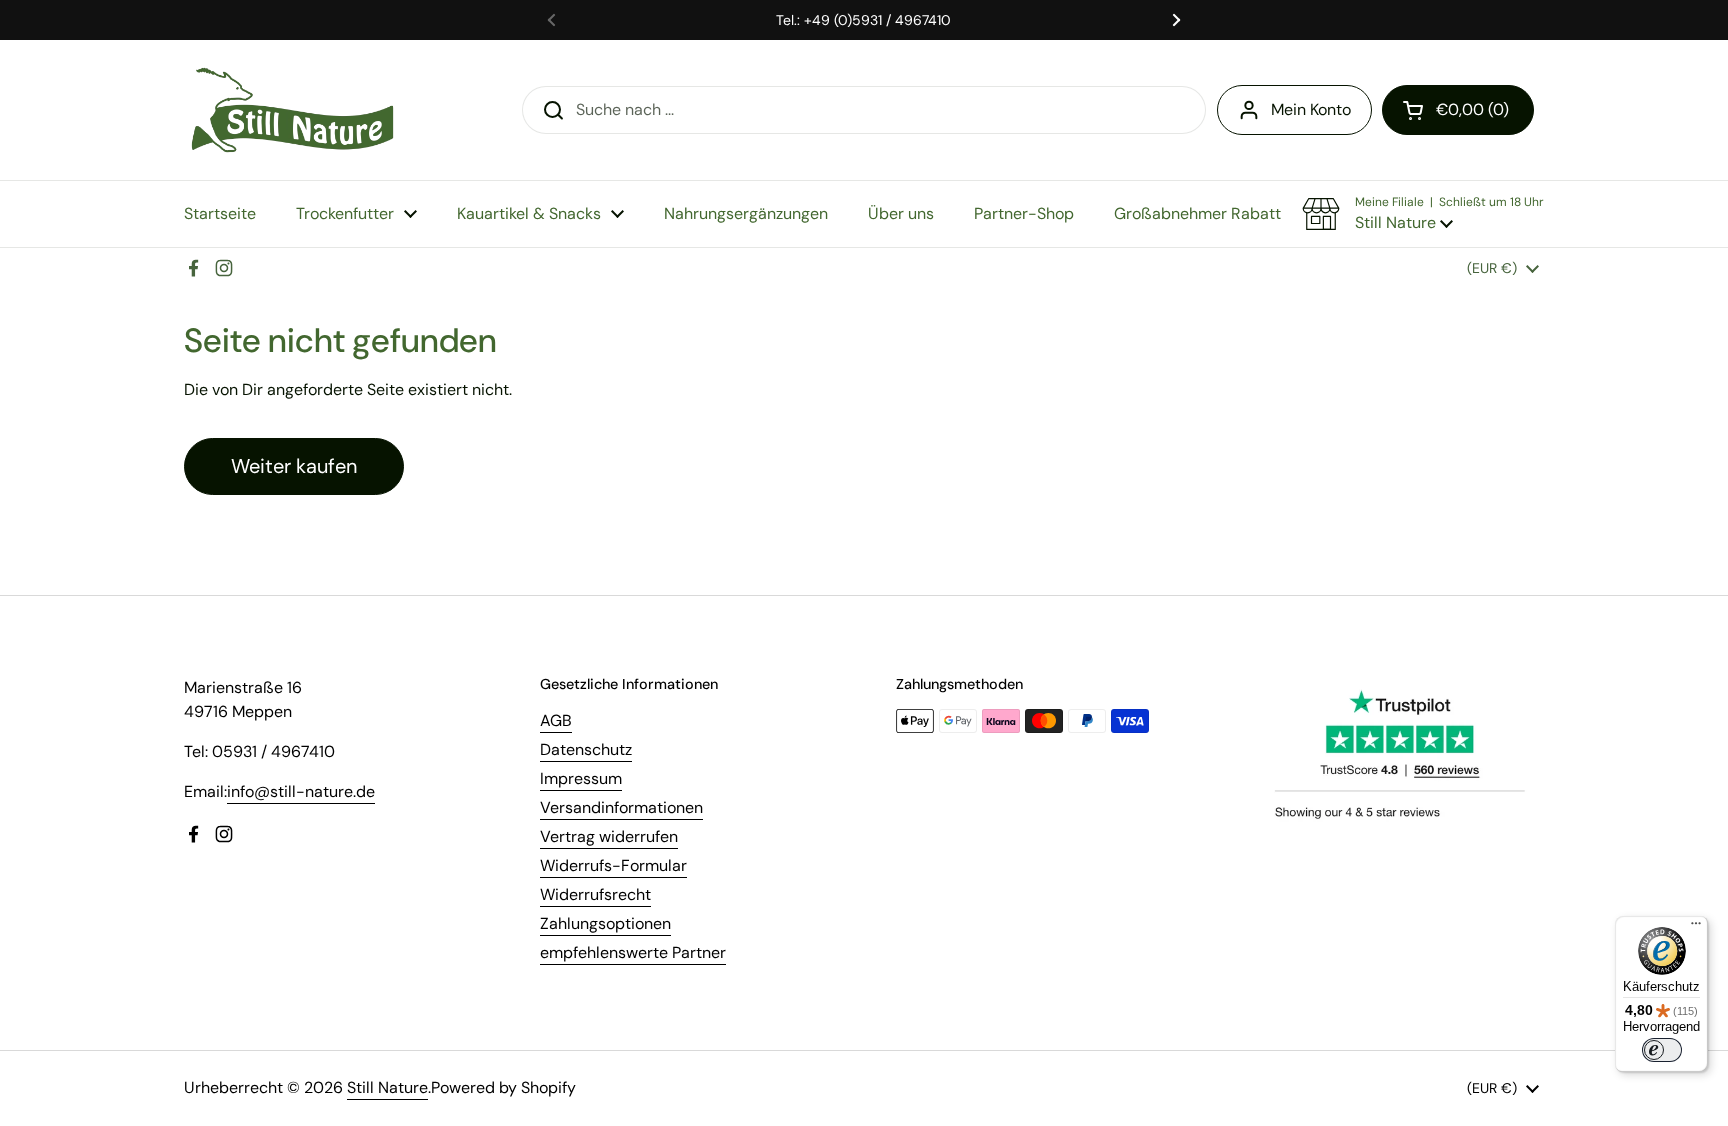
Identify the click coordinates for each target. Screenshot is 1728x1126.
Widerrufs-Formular (613, 865)
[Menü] (1696, 928)
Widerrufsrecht (595, 894)
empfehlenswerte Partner (633, 952)
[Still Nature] (292, 110)
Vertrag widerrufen (609, 836)
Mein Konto (1311, 109)
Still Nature (387, 1087)
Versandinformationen (621, 807)
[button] (1458, 110)
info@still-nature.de (301, 791)
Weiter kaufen (294, 466)
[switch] (1662, 1050)
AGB (556, 720)
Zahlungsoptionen (605, 923)
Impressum (581, 778)
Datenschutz (586, 749)
